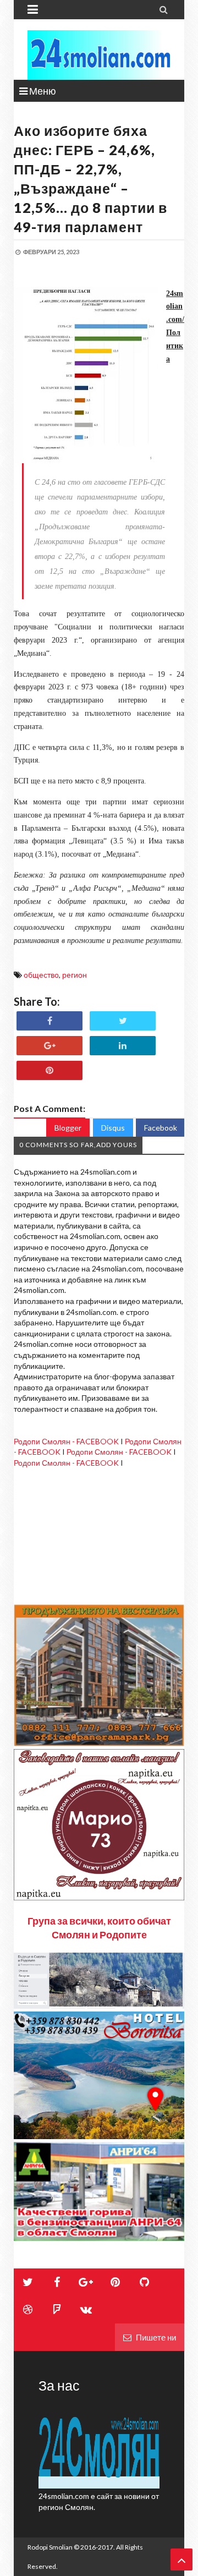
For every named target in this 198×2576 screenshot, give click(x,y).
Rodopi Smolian (50, 2547)
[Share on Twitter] (123, 1021)
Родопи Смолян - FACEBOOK (66, 1441)
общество (41, 975)
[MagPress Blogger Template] (99, 55)
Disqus (113, 1128)
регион (75, 975)
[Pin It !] (50, 1070)
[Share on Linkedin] (123, 1046)
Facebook (161, 1128)
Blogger (68, 1128)
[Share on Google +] (50, 1046)
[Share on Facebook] (50, 1021)
